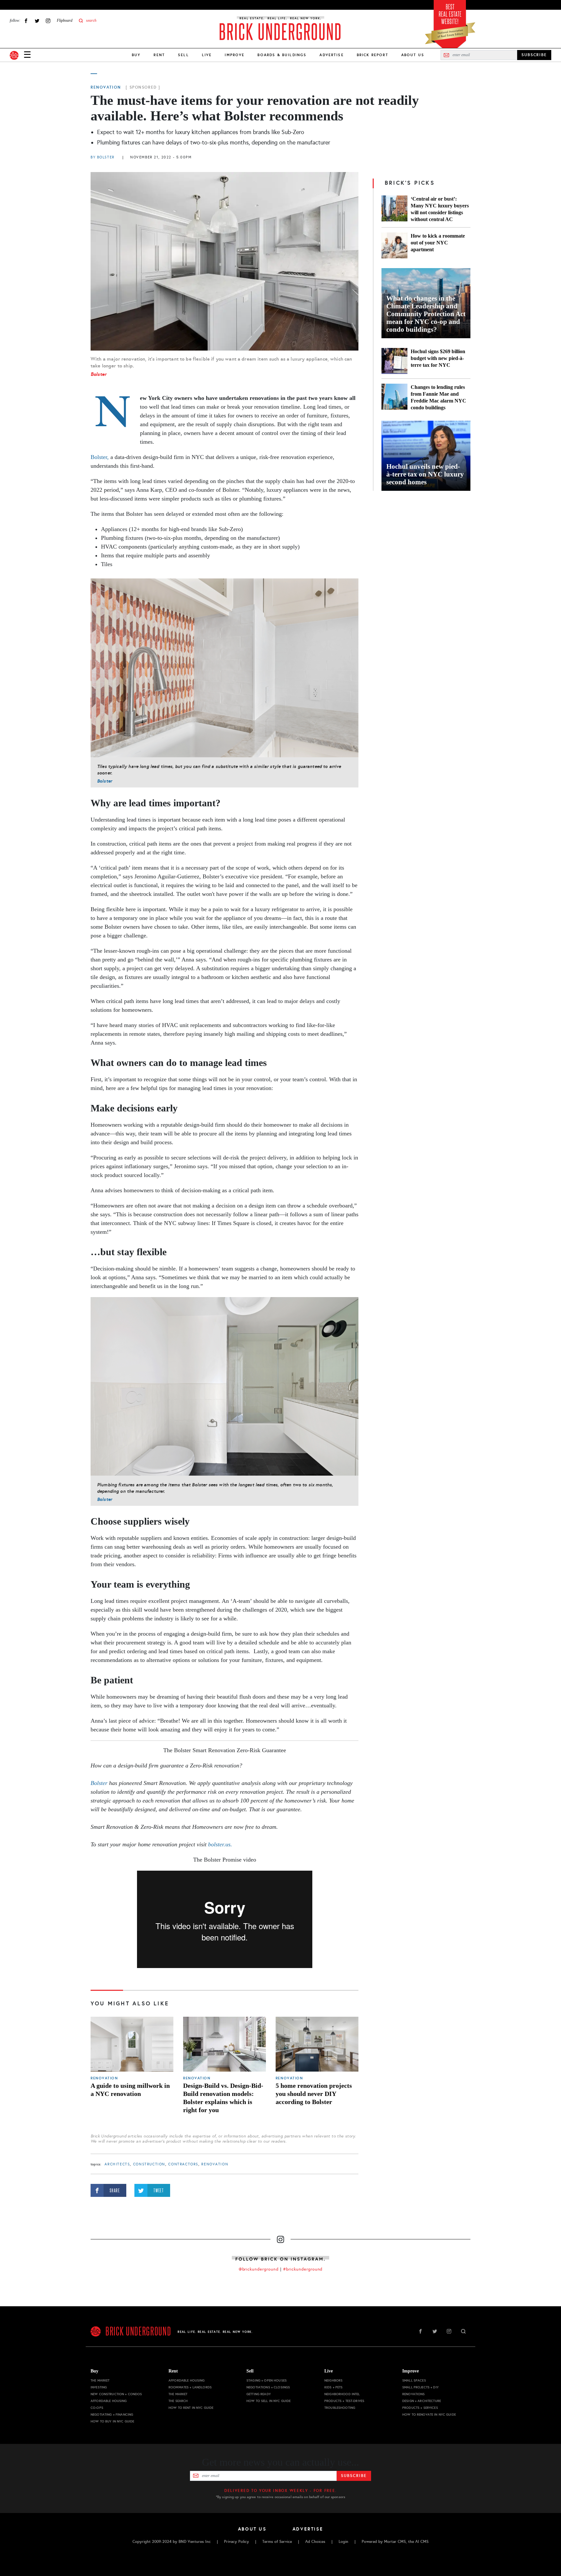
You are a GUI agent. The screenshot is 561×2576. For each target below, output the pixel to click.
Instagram (48, 21)
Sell (183, 55)
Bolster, (100, 457)
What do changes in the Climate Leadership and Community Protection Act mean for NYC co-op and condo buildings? (426, 314)
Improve (235, 55)
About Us (413, 55)
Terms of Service (277, 2542)
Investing (99, 2387)
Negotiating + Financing (112, 2415)
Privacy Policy (237, 2542)
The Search (178, 2401)
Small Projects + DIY (420, 2387)
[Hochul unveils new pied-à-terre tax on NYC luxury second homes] (426, 456)
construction (149, 2164)
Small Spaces (414, 2380)
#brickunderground (303, 2269)
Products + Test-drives (344, 2401)
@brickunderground (259, 2269)
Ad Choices (315, 2542)
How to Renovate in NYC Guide (429, 2415)
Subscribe (354, 2476)
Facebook (26, 21)
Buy (136, 55)
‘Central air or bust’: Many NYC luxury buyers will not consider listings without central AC (440, 209)
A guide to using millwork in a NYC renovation (130, 2090)
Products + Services (420, 2408)
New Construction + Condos (116, 2394)
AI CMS (422, 2542)
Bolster (99, 374)
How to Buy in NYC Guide (112, 2421)
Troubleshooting (340, 2408)
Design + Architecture (422, 2401)
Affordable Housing (109, 2401)
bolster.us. (220, 1844)
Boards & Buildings (282, 55)
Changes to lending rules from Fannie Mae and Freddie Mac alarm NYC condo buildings (438, 397)
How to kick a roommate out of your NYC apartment (438, 243)
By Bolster (103, 157)
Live (207, 55)
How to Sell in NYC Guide (268, 2401)
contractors (183, 2164)
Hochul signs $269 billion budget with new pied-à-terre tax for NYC (438, 358)
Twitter (37, 21)
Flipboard (65, 20)
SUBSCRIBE (534, 55)
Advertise (331, 55)
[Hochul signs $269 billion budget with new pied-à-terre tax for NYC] (394, 361)
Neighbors (333, 2380)
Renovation (106, 87)
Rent (159, 55)
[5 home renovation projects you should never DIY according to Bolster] (317, 2044)
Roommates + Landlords (190, 2387)
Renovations (414, 2394)
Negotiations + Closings (268, 2387)
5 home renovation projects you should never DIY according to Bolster (314, 2094)
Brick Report (373, 55)
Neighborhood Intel (342, 2394)
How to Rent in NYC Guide (191, 2408)
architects (117, 2164)
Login (343, 2542)
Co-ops (97, 2408)
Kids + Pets (334, 2387)
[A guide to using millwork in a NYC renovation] (132, 2044)
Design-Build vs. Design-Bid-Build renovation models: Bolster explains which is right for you (223, 2098)
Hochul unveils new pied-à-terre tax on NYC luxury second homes (425, 474)
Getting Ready (259, 2394)
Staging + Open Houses (267, 2380)
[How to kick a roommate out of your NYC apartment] (394, 245)
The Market (100, 2380)
